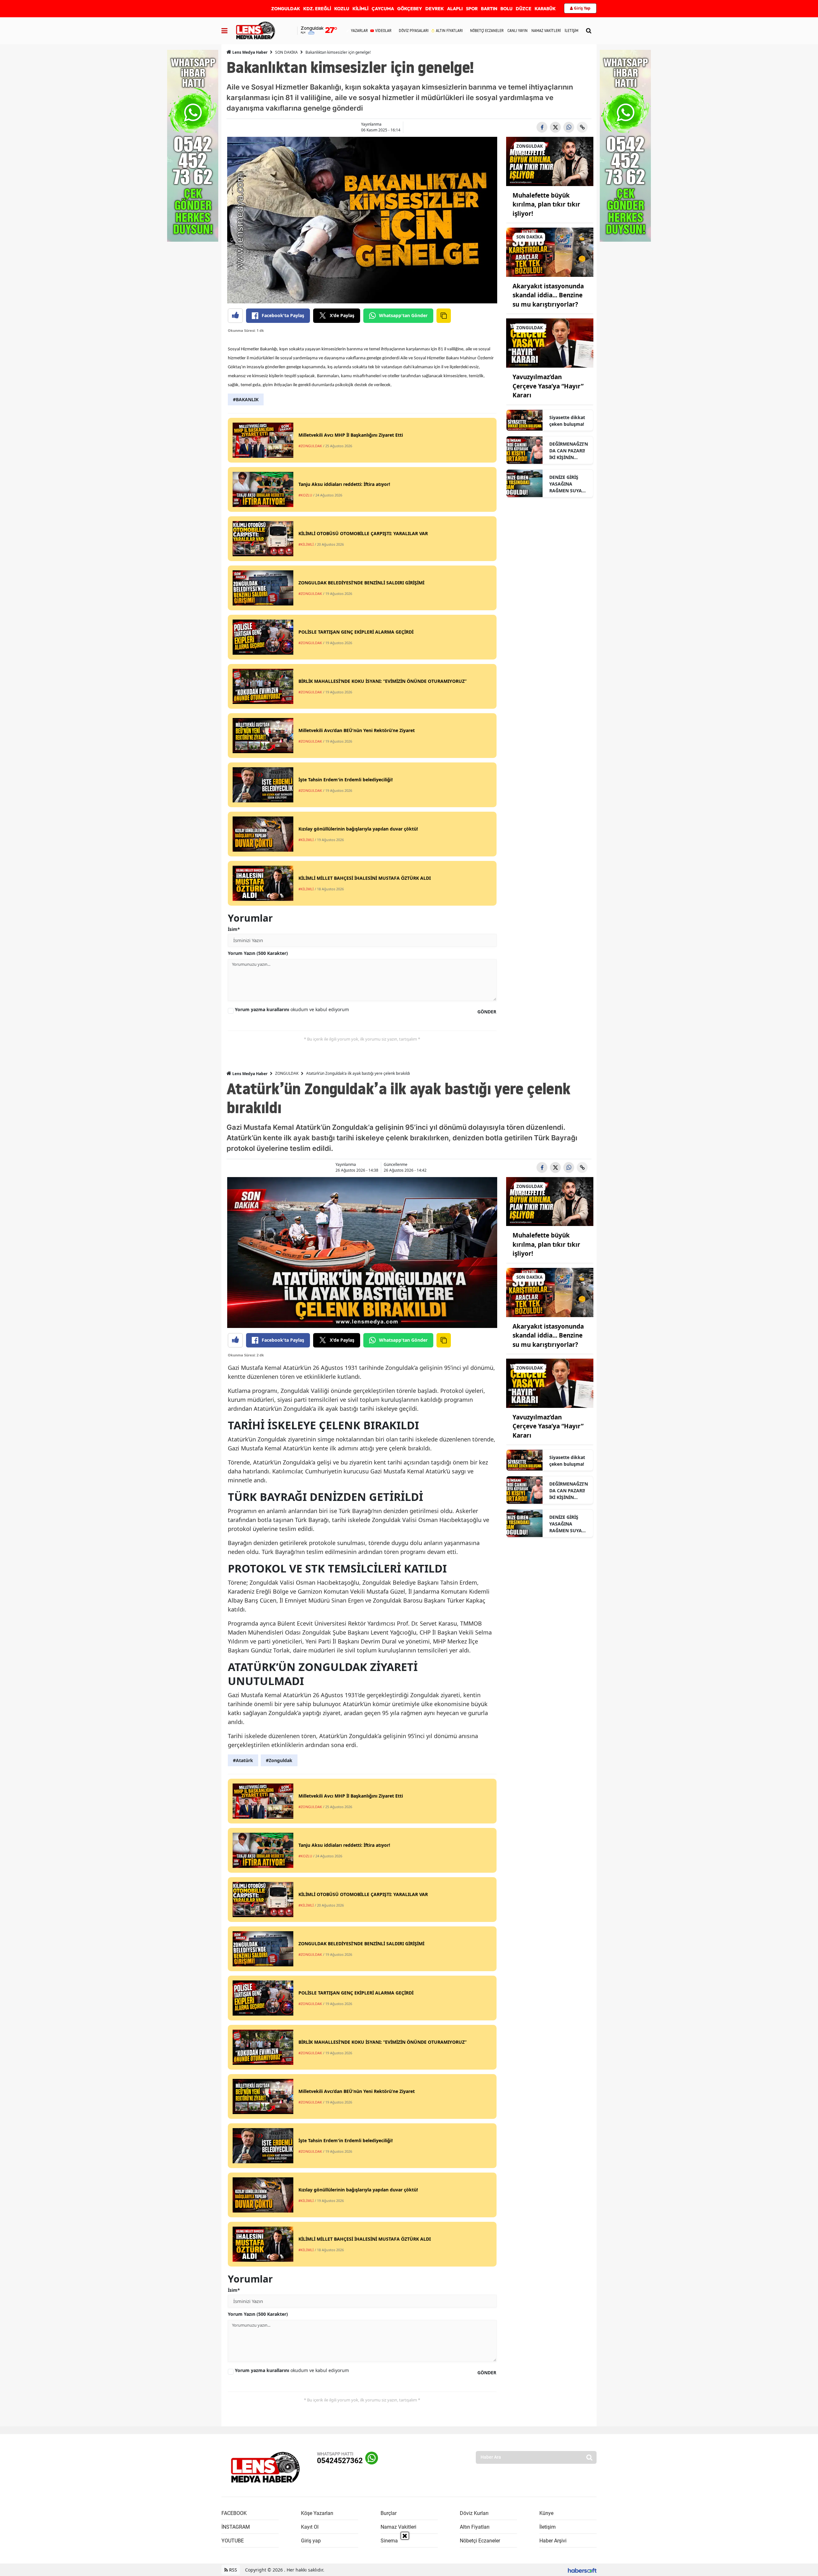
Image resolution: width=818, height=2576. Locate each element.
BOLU (506, 9)
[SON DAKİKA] (550, 252)
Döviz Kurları (474, 2513)
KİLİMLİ (360, 9)
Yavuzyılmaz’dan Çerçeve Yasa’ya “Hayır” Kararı (548, 386)
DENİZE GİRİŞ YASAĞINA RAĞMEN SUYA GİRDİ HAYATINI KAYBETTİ (567, 484)
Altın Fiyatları (475, 2527)
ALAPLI (455, 9)
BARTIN (489, 9)
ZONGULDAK (286, 9)
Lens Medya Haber (249, 52)
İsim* (234, 929)
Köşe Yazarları (317, 2513)
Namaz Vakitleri (398, 2527)
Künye (546, 2513)
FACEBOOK (234, 2513)
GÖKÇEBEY (410, 9)
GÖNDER (487, 1012)
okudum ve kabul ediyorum (292, 1009)
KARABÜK (545, 9)
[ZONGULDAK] (550, 161)
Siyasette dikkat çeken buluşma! (567, 421)
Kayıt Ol (310, 2527)
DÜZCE (524, 9)
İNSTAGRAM (236, 2527)
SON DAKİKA (286, 52)
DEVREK (435, 9)
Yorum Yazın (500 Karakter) (258, 953)
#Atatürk (243, 1760)
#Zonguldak (279, 1760)
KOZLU (342, 9)
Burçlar (389, 2513)
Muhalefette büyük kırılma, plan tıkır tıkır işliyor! (546, 204)
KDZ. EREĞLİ (317, 9)
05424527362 (340, 2461)
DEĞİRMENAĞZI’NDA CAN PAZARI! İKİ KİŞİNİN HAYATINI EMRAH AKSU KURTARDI (569, 451)
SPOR (472, 9)
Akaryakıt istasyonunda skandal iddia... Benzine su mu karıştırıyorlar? (548, 295)
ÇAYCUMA (383, 9)
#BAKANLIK (246, 399)
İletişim (548, 2527)
